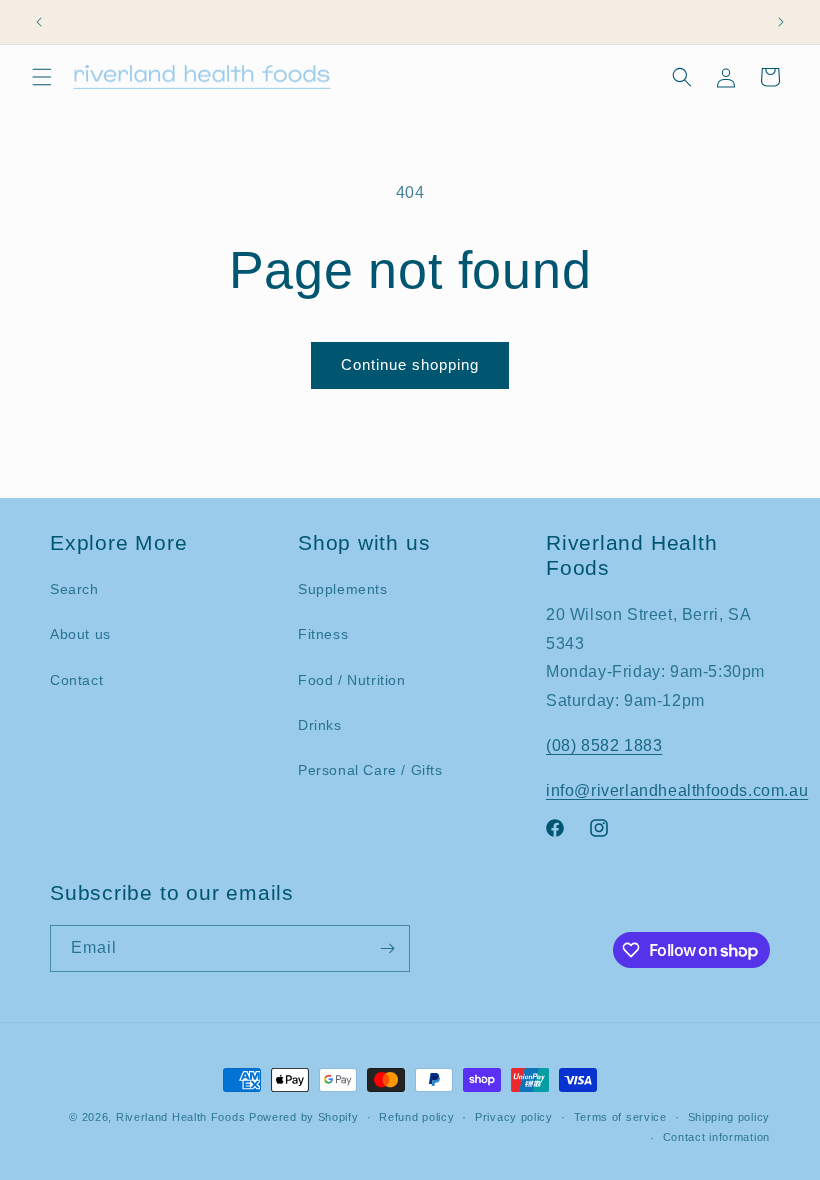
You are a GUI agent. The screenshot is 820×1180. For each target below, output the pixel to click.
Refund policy (416, 1117)
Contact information (716, 1137)
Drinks (320, 725)
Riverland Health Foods (180, 1117)
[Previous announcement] (39, 22)
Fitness (323, 634)
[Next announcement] (781, 22)
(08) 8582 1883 (604, 745)
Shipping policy (729, 1117)
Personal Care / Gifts (370, 770)
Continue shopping (410, 364)
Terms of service (620, 1117)
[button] (42, 77)
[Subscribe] (387, 948)
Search (74, 589)
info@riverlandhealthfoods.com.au (677, 790)
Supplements (343, 589)
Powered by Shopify (304, 1117)
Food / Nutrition (352, 680)
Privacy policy (514, 1117)
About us (80, 634)
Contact (76, 680)
